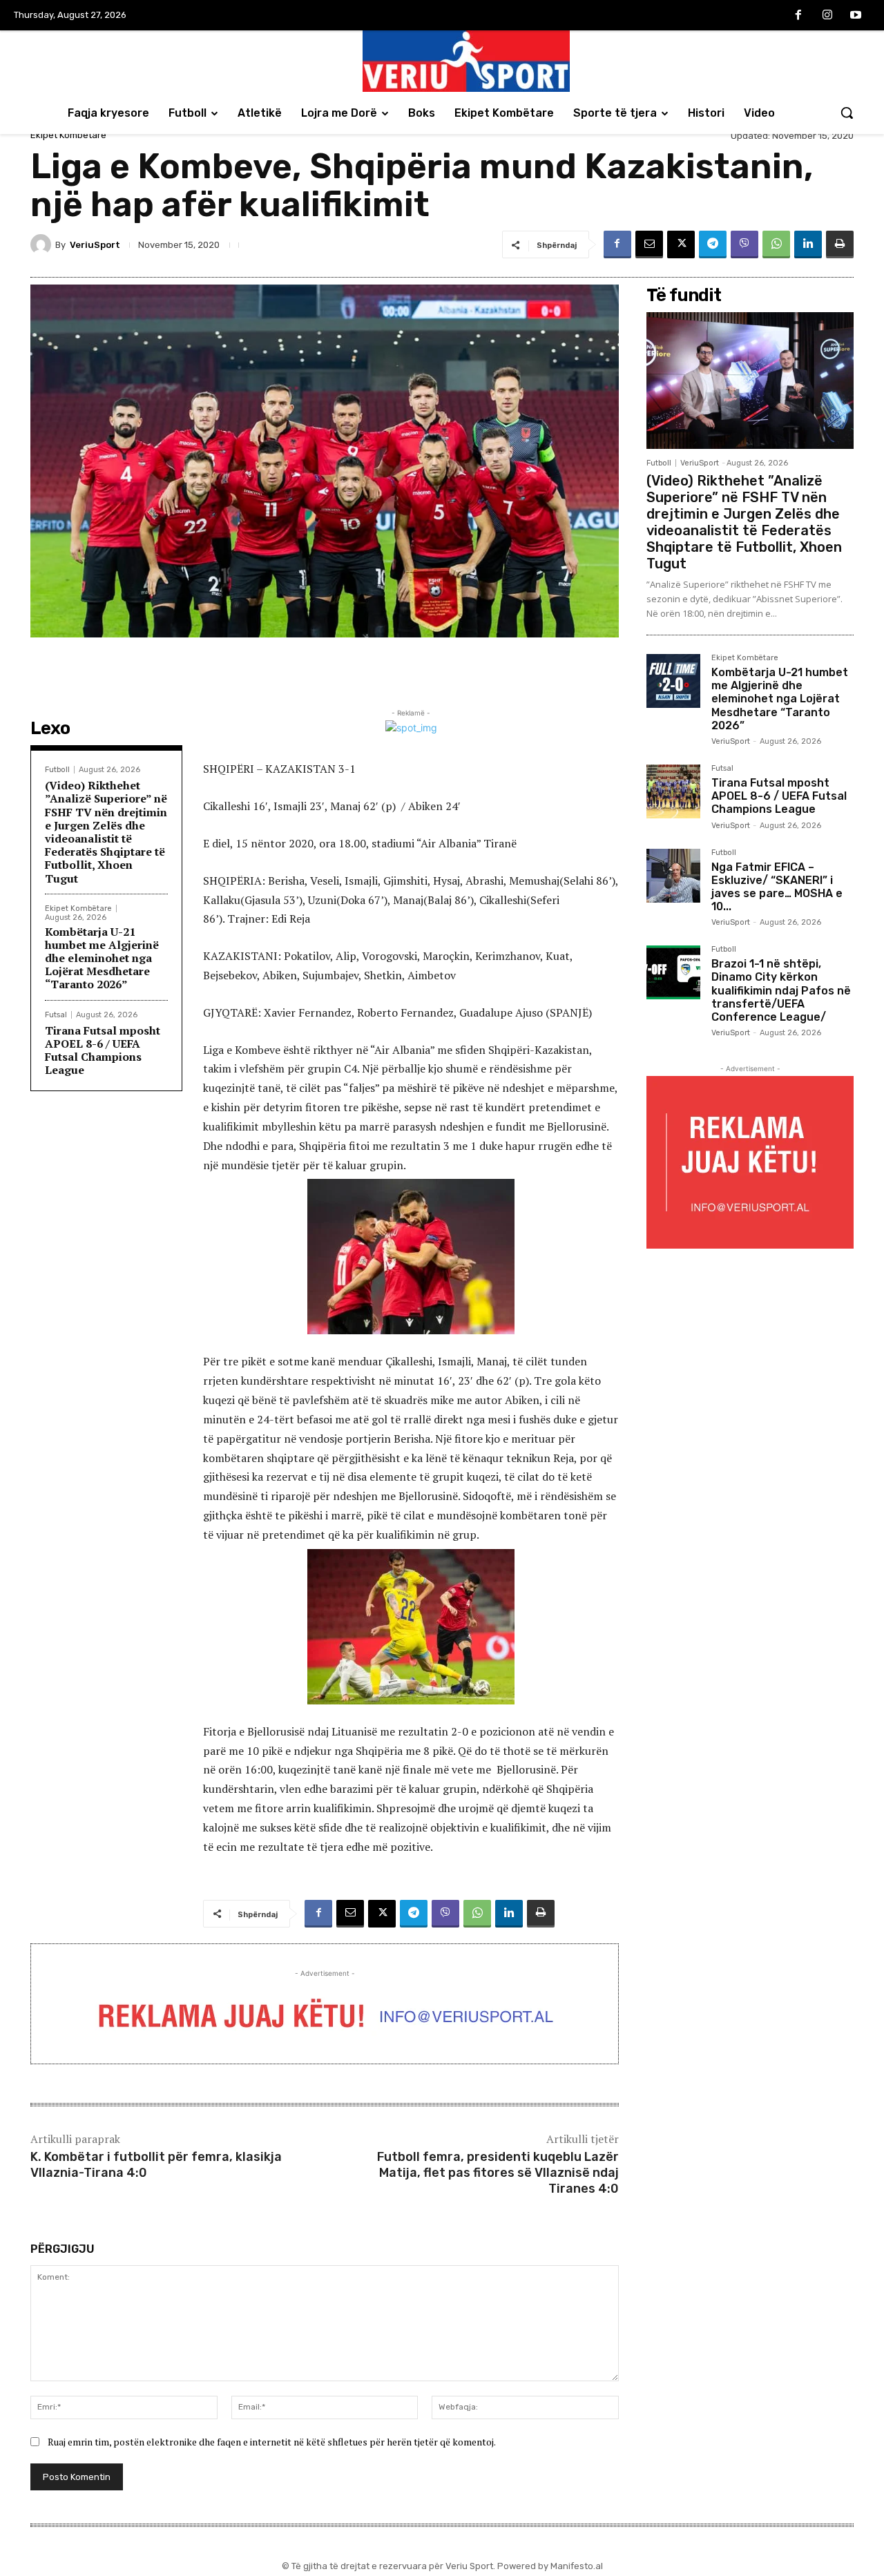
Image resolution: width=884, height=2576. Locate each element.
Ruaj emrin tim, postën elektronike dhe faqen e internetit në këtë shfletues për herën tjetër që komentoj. (272, 2442)
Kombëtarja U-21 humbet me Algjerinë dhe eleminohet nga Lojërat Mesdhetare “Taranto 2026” (102, 958)
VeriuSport (95, 245)
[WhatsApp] (776, 244)
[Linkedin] (808, 244)
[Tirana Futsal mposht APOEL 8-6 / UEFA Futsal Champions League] (673, 791)
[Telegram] (713, 244)
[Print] (840, 244)
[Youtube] (856, 16)
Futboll (57, 770)
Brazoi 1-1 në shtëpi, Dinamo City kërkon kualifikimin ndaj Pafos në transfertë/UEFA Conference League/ (781, 990)
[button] (847, 113)
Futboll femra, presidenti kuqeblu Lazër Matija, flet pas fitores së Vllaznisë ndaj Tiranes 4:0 (498, 2173)
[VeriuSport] (43, 244)
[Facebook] (798, 16)
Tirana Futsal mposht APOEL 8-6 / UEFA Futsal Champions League (103, 1050)
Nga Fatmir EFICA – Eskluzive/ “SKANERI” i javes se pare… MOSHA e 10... (777, 887)
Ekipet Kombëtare (68, 135)
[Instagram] (827, 16)
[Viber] (744, 244)
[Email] (649, 244)
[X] (681, 244)
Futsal (56, 1015)
